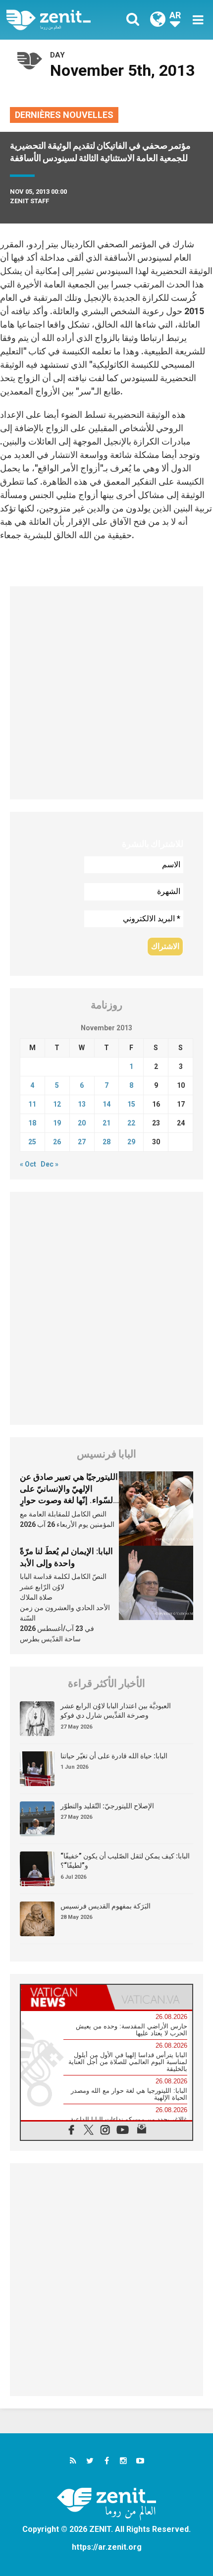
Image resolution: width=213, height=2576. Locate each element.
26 (57, 1142)
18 (32, 1123)
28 (106, 1142)
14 (106, 1104)
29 (131, 1142)
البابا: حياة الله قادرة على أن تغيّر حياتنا (114, 1756)
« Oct (28, 1164)
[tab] (64, 1997)
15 (131, 1104)
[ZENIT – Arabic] (60, 20)
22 (131, 1123)
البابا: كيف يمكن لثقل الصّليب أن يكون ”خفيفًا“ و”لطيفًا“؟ (125, 1861)
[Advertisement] (106, 693)
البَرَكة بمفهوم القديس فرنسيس (106, 1906)
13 (82, 1104)
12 (57, 1104)
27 (82, 1142)
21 (106, 1123)
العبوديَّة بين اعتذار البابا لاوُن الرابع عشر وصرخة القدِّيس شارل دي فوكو (116, 1711)
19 (57, 1123)
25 (32, 1142)
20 (82, 1123)
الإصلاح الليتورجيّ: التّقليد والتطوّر (107, 1806)
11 (32, 1104)
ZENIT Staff (29, 201)
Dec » (50, 1164)
